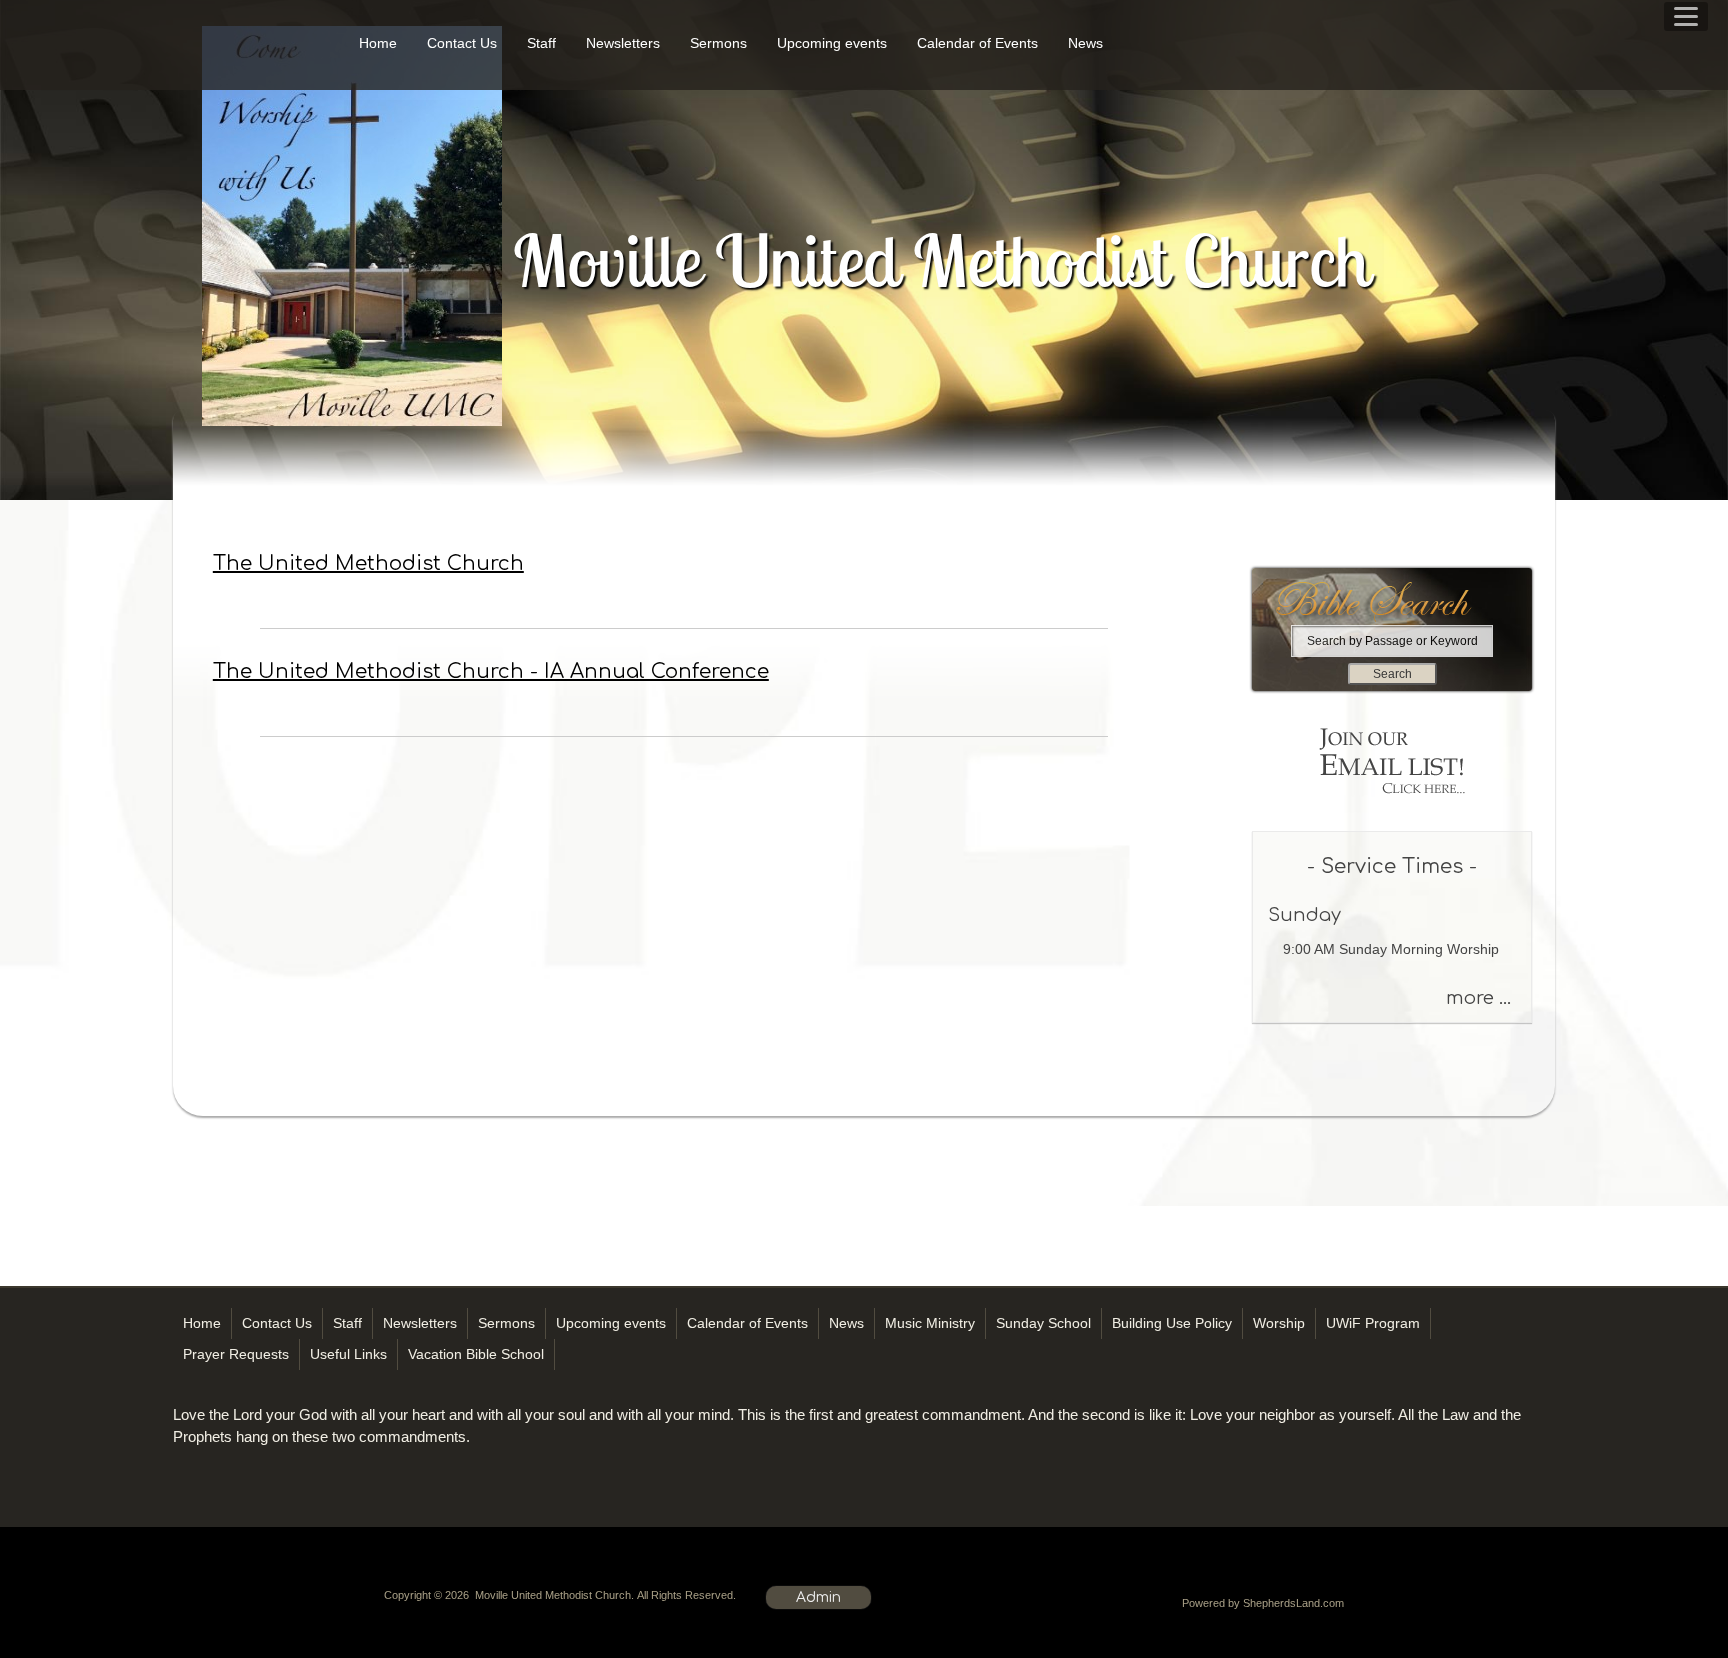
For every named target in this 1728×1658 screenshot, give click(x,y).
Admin (818, 1597)
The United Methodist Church (368, 563)
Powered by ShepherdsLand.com (1263, 1603)
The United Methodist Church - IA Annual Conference (491, 671)
